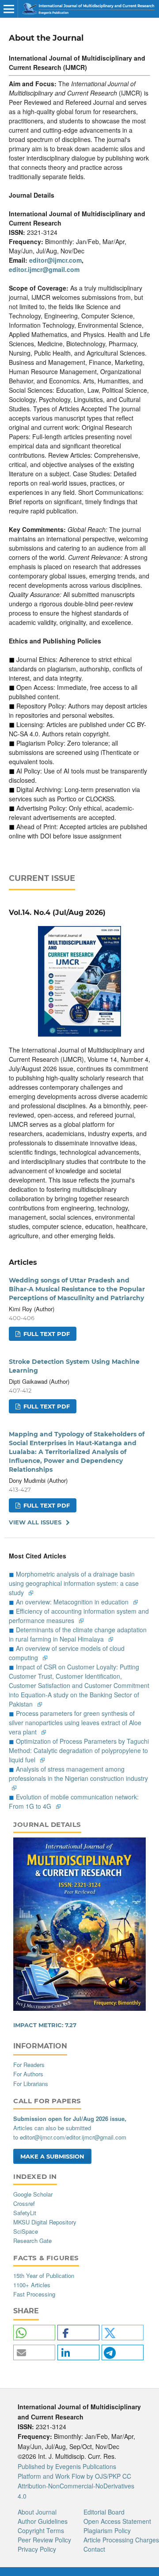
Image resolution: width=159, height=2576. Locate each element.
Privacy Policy (37, 2549)
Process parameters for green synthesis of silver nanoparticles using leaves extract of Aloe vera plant (75, 1722)
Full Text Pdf (46, 1334)
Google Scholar (33, 2194)
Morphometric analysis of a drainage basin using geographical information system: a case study (74, 1583)
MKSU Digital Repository (45, 2222)
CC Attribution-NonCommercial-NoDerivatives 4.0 (76, 2486)
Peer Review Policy (44, 2540)
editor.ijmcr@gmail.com (44, 269)
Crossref (24, 2203)
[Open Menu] (9, 9)
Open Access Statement (117, 2521)
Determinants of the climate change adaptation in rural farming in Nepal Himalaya (78, 1634)
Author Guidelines (43, 2521)
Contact (94, 2549)
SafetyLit (25, 2213)
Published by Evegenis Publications (67, 2466)
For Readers (29, 2065)
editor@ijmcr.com (55, 260)
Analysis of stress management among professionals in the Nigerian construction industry (78, 1774)
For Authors (28, 2074)
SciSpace (26, 2231)
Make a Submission (52, 2156)
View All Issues (35, 1522)
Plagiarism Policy (107, 2530)
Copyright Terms (41, 2530)
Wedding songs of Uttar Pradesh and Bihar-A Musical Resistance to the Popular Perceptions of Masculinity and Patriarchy (77, 1289)
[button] (34, 2333)
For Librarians (31, 2084)
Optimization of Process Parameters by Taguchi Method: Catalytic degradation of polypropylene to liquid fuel (79, 1750)
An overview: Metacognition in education (73, 1602)
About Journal (37, 2512)
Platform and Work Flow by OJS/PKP (69, 2476)
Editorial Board (104, 2512)
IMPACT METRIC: (45, 2025)
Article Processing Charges (121, 2540)
